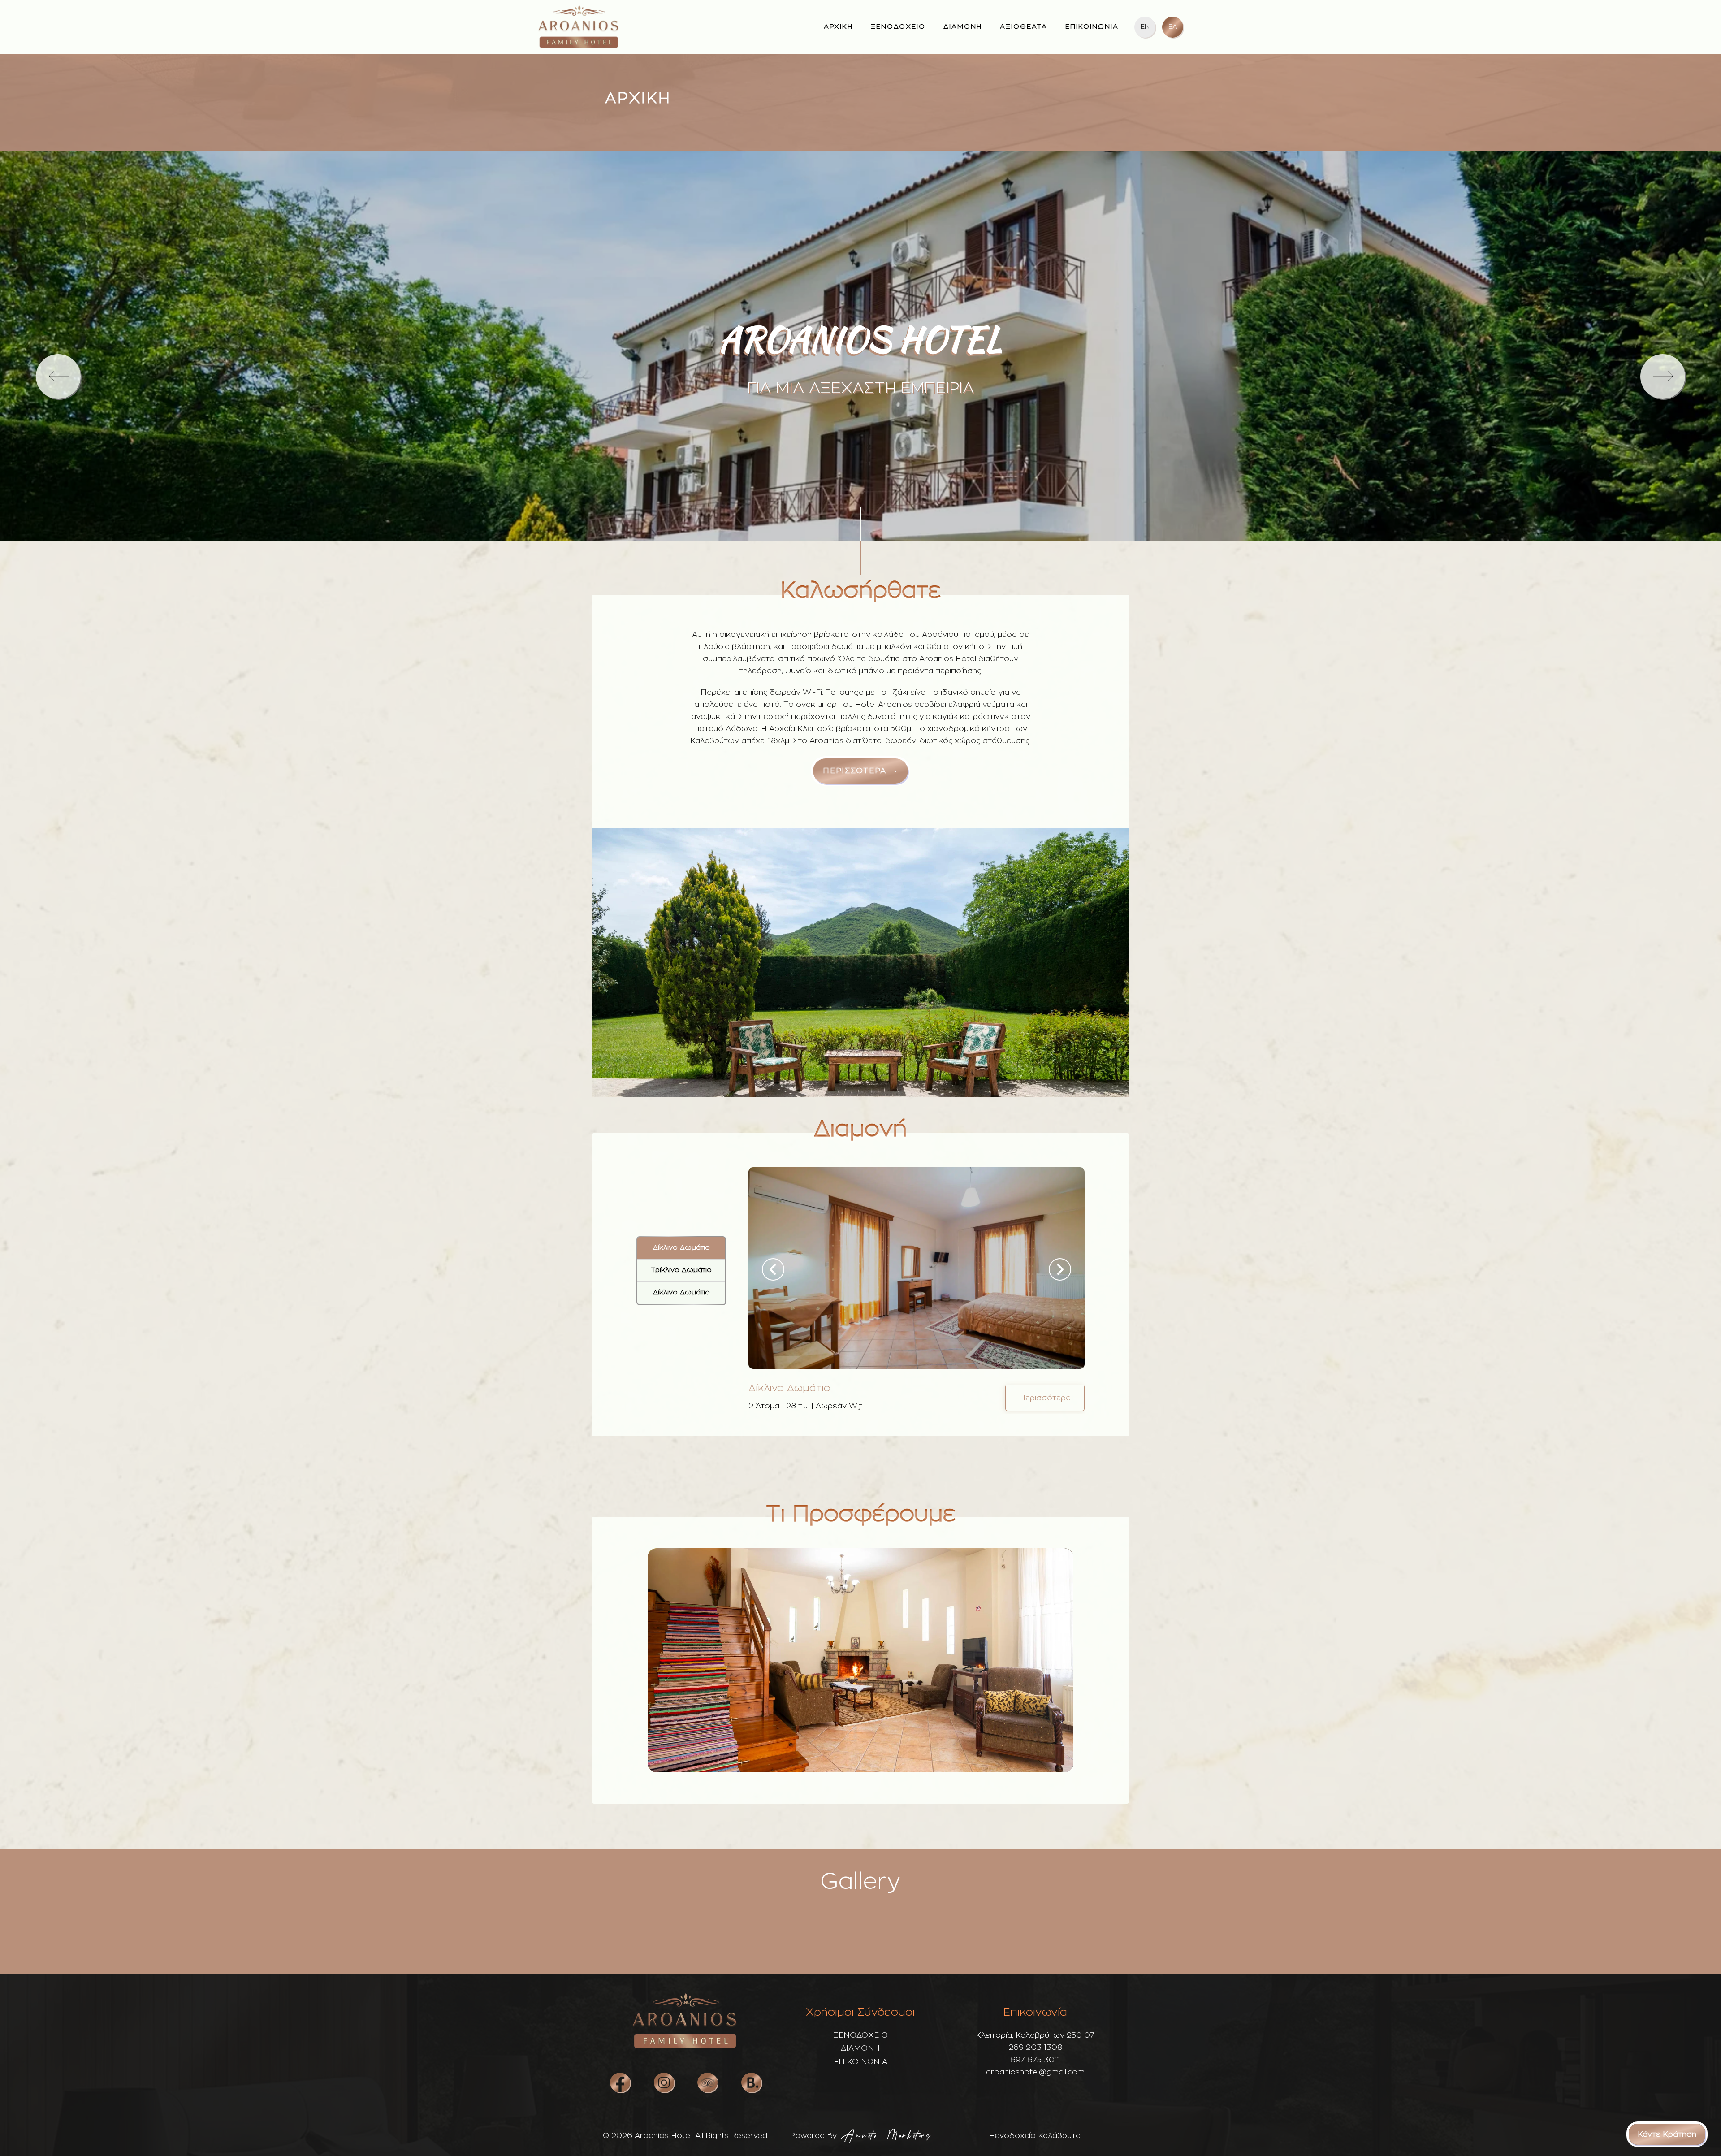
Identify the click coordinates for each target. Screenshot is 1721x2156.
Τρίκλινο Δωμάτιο (681, 1270)
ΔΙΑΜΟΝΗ (963, 27)
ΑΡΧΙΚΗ (838, 27)
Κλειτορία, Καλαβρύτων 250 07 (1035, 2035)
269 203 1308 (1035, 2047)
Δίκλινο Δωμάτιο (681, 1248)
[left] (58, 377)
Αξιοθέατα (1024, 27)
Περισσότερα (1045, 1398)
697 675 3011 (1035, 2060)
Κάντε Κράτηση (1667, 2134)
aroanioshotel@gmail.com (1035, 2072)
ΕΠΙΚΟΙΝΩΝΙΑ (1092, 27)
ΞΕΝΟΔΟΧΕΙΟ (898, 27)
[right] (1663, 377)
